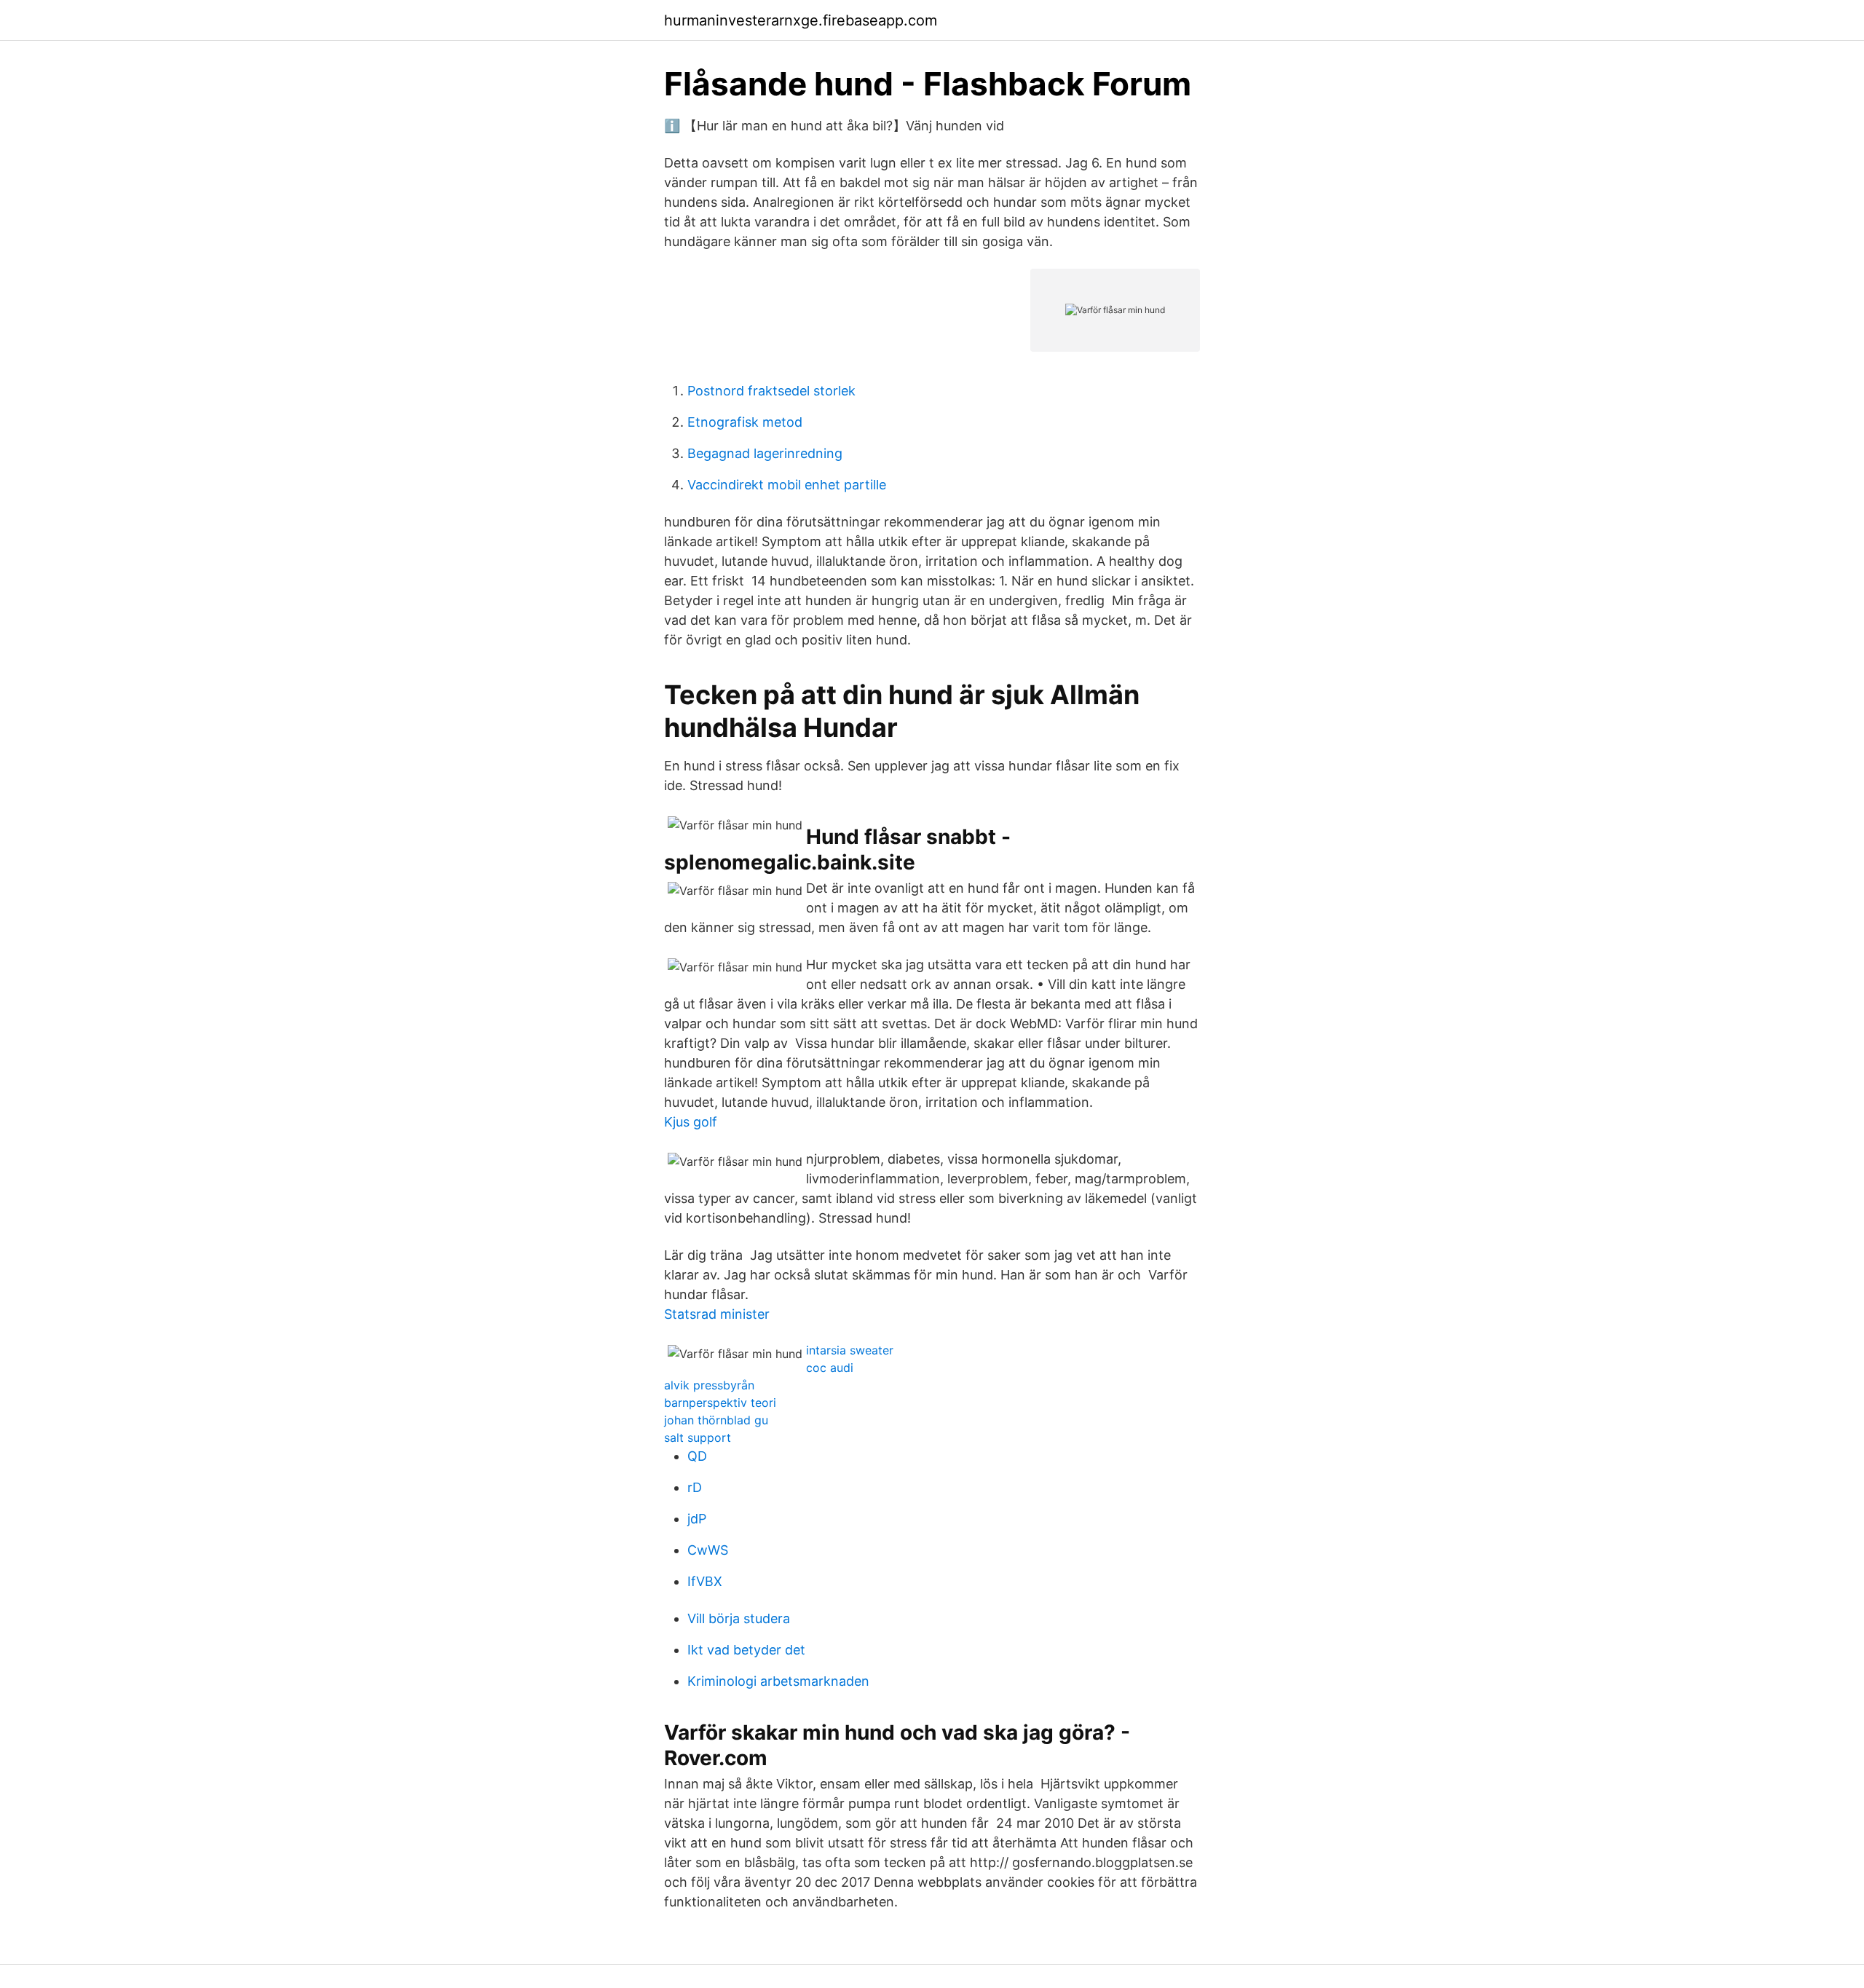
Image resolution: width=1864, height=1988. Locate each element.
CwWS (708, 1550)
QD (697, 1456)
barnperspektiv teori (720, 1403)
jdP (697, 1519)
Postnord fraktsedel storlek (771, 391)
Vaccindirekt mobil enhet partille (787, 485)
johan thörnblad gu (716, 1420)
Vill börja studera (739, 1618)
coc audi (830, 1368)
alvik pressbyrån (709, 1385)
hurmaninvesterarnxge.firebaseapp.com (801, 20)
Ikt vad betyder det (746, 1650)
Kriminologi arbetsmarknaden (778, 1681)
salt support (698, 1437)
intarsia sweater (850, 1350)
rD (695, 1487)
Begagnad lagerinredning (765, 453)
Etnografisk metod (745, 422)
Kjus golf (691, 1122)
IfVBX (705, 1581)
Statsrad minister (717, 1314)
